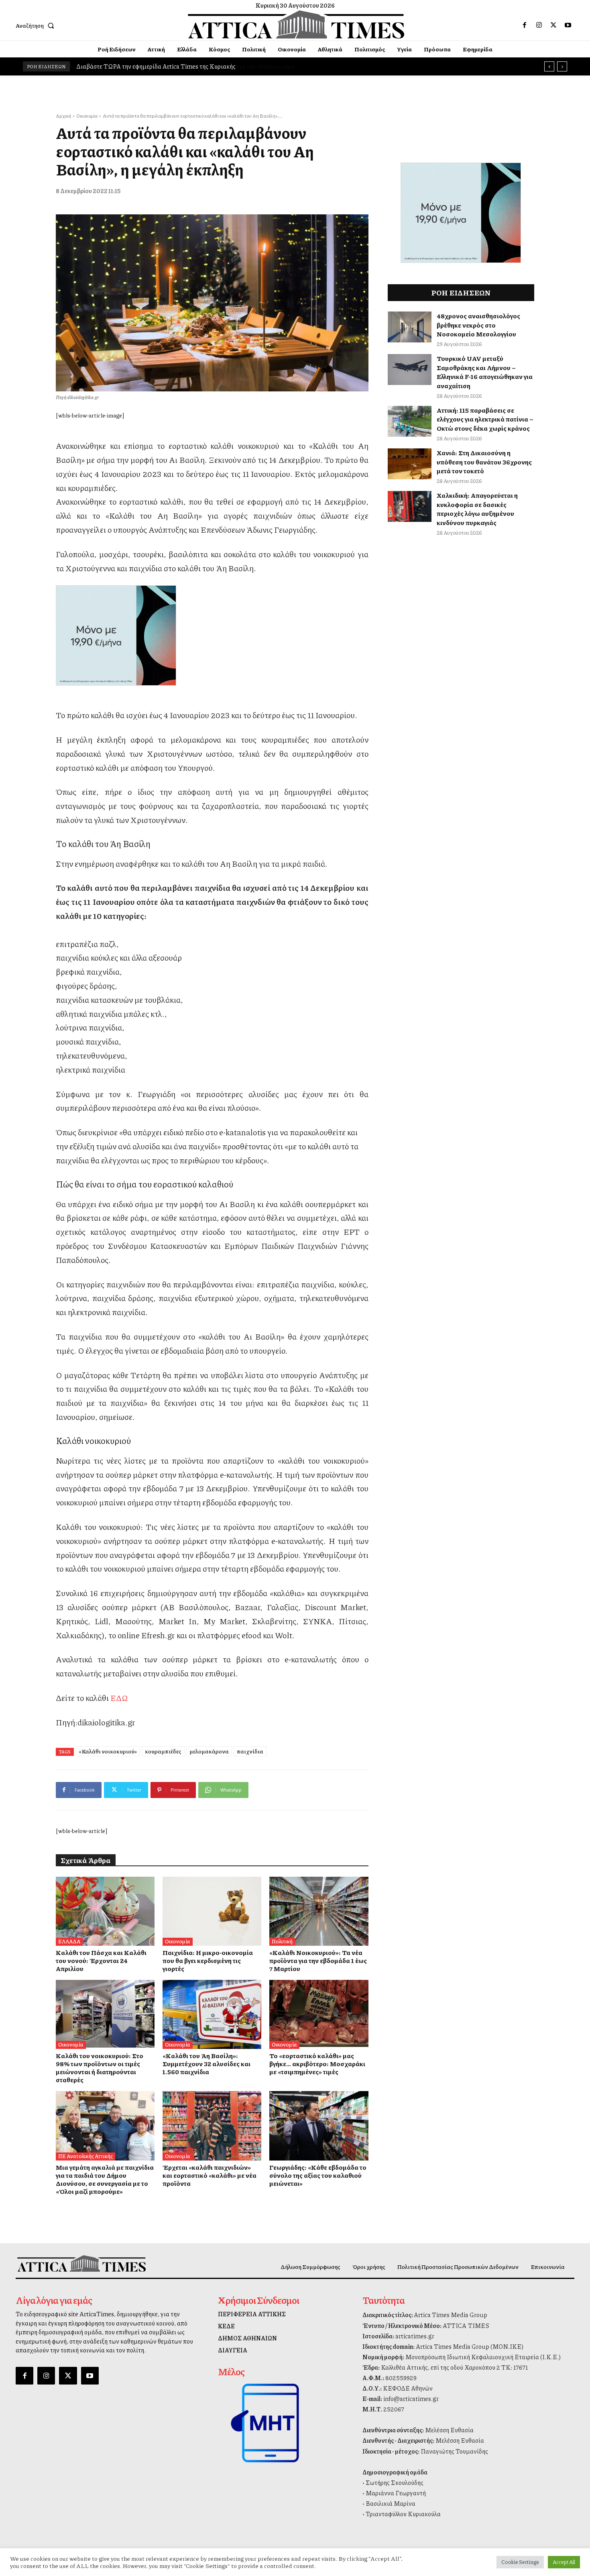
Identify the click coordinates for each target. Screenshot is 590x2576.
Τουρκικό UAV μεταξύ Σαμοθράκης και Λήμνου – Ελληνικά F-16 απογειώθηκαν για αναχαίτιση (485, 372)
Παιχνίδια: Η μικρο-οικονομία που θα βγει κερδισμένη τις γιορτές (208, 1960)
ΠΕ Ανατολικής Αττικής (85, 2156)
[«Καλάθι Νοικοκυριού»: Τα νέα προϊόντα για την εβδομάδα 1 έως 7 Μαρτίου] (319, 1911)
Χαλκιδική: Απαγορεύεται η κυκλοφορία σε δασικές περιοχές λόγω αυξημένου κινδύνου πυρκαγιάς (477, 509)
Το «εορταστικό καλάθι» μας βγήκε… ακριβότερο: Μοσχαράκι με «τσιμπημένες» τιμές (317, 2064)
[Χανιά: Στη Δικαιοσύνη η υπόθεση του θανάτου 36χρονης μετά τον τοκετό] (410, 464)
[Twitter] (553, 25)
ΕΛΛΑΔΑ (69, 1941)
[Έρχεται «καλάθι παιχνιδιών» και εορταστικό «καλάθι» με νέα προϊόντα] (212, 2126)
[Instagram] (539, 25)
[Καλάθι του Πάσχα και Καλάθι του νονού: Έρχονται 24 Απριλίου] (105, 1911)
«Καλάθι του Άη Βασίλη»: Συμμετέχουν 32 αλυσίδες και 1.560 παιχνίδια (206, 2064)
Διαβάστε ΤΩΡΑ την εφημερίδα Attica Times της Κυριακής (156, 66)
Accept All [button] (564, 2562)
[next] (562, 66)
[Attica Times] (81, 2263)
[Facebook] (525, 25)
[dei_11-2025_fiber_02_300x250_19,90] (212, 635)
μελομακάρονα (209, 1751)
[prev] (549, 66)
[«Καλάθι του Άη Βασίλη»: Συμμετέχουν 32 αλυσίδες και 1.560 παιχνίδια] (212, 2014)
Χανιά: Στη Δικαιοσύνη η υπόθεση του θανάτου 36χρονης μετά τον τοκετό (484, 462)
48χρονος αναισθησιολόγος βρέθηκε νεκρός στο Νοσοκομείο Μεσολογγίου (478, 325)
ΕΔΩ (119, 1698)
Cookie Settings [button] (520, 2562)
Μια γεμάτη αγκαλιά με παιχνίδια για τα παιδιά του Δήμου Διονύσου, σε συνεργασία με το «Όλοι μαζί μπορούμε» (105, 2179)
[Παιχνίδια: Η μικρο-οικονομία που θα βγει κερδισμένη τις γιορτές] (212, 1911)
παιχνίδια (250, 1751)
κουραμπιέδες (163, 1751)
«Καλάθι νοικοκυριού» (108, 1751)
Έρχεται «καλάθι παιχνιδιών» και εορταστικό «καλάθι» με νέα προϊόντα (210, 2175)
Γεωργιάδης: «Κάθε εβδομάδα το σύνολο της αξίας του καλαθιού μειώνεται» (318, 2175)
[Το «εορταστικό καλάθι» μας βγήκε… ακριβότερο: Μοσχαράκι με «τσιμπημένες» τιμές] (319, 2014)
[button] (37, 25)
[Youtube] (568, 25)
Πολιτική (282, 1941)
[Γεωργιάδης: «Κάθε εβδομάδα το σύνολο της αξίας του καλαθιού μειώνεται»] (319, 2126)
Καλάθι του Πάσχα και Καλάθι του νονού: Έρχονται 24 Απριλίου (101, 1960)
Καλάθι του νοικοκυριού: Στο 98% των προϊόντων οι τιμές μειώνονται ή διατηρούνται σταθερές (100, 2068)
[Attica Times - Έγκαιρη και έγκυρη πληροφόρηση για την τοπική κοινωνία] (296, 24)
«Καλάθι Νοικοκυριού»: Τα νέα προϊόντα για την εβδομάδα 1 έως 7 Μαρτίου (318, 1960)
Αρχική (63, 116)
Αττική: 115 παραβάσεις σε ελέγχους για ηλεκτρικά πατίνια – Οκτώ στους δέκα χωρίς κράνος (485, 419)
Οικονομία (87, 116)
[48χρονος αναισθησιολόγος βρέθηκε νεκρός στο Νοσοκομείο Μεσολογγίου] (410, 327)
